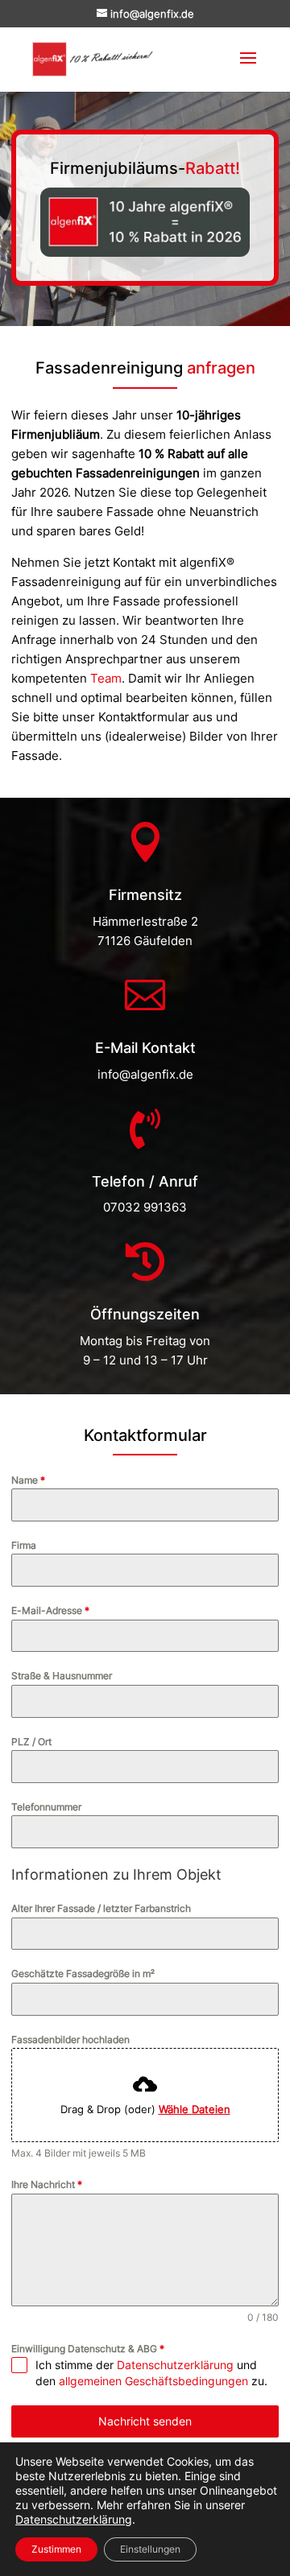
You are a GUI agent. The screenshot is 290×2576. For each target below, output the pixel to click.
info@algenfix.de (145, 1074)
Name (28, 1480)
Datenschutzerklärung (175, 2365)
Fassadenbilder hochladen (70, 2039)
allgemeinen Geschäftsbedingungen (153, 2381)
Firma (24, 1545)
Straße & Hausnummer (62, 1676)
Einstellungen (150, 2549)
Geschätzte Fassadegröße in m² (83, 1973)
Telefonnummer (46, 1807)
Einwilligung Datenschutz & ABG (88, 2349)
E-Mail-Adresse (50, 1610)
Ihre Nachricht (47, 2184)
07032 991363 (145, 1207)
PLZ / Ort (31, 1742)
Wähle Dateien (195, 2109)
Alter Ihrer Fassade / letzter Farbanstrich (101, 1908)
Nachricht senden (145, 2421)
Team (106, 678)
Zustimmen (56, 2549)
